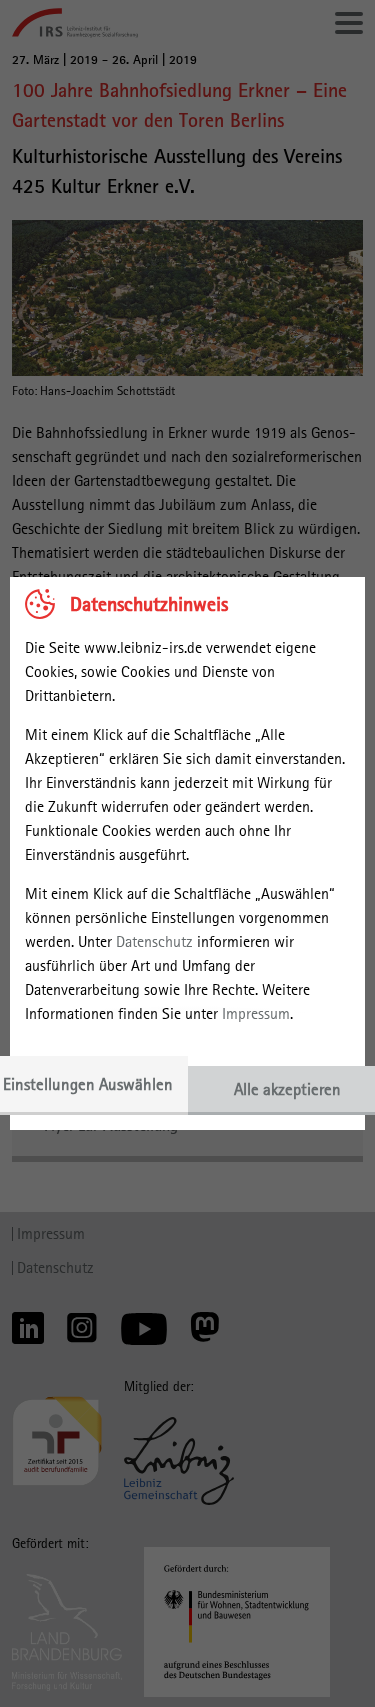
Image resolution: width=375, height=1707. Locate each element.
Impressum (256, 1013)
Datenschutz (154, 941)
